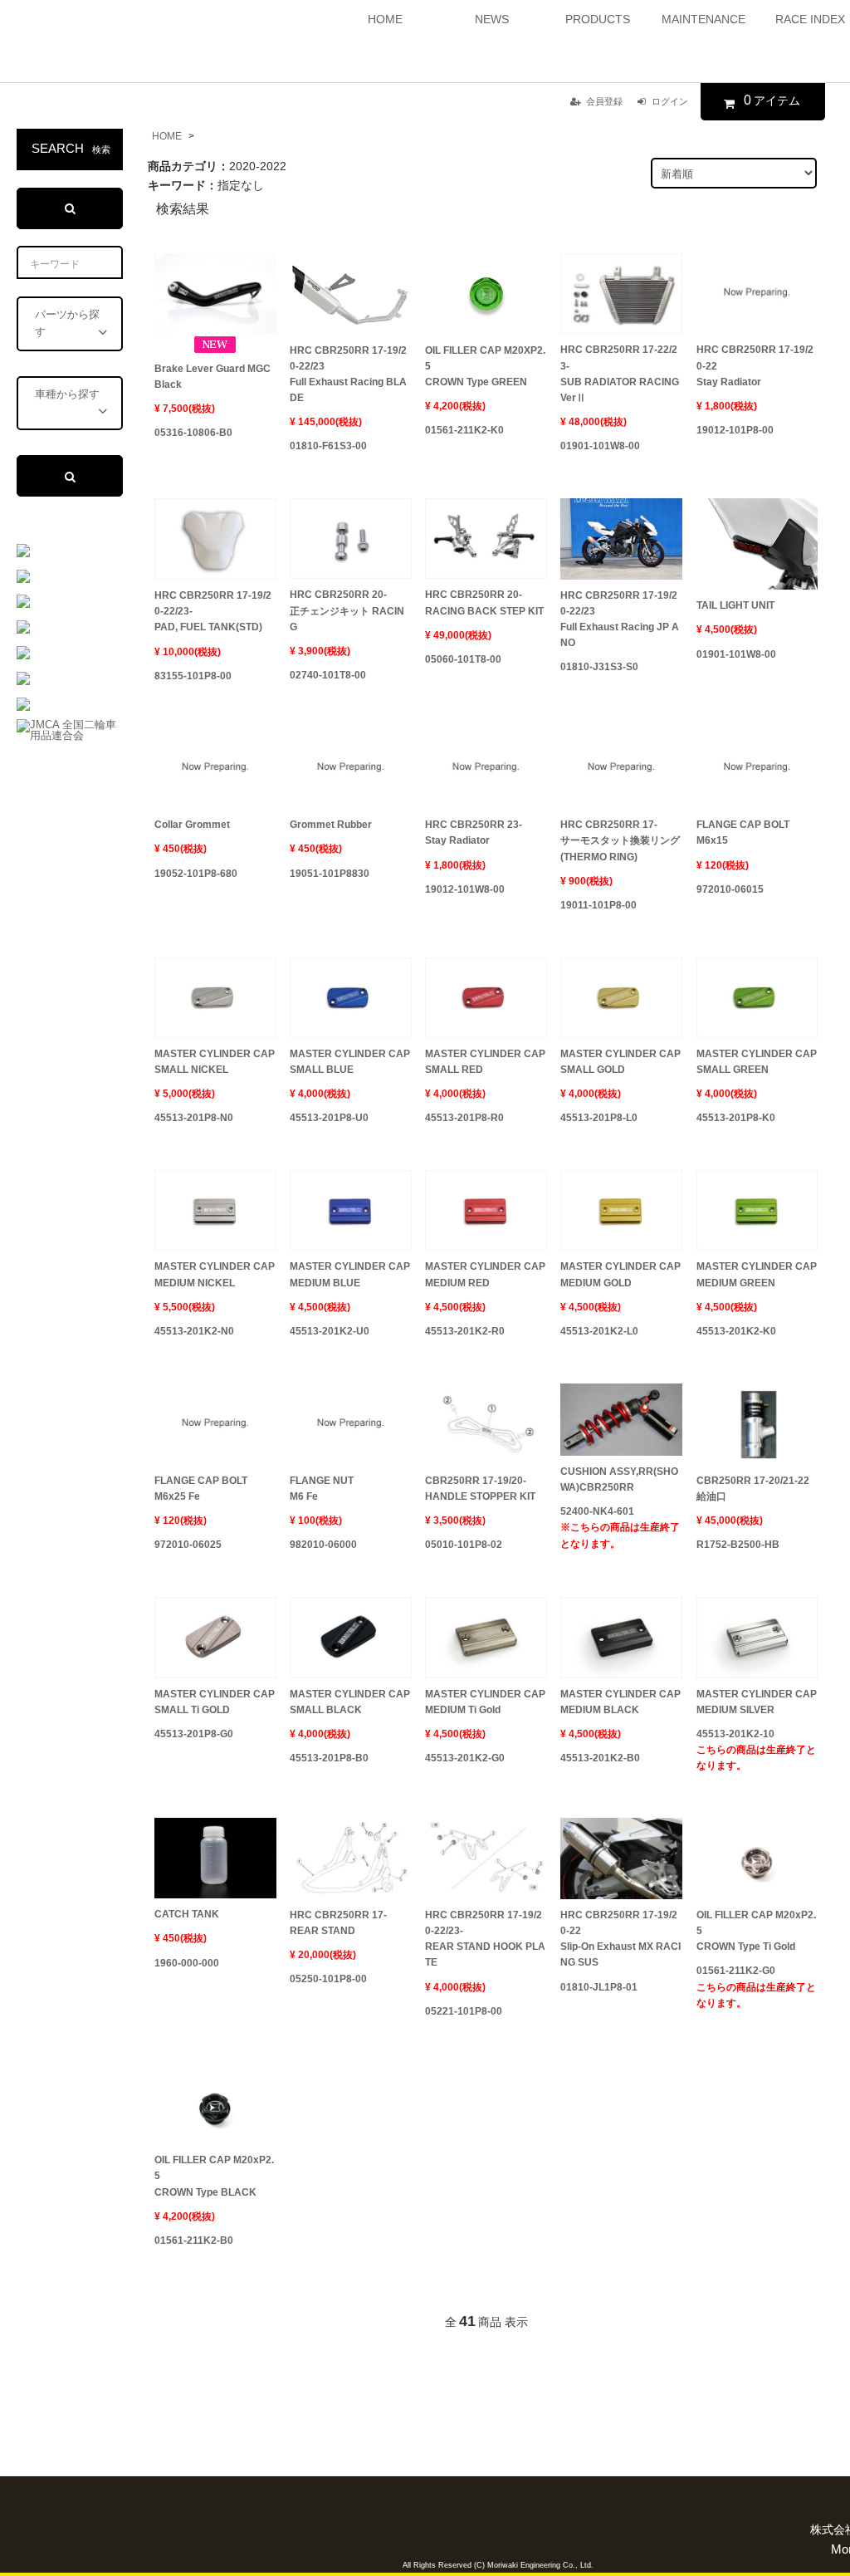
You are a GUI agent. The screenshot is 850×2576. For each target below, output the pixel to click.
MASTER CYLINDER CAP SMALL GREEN (757, 1062)
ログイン (670, 101)
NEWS (492, 19)
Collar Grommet (192, 825)
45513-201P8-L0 (599, 1118)
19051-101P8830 (330, 874)
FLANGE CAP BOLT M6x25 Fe (201, 1489)
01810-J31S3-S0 (599, 667)
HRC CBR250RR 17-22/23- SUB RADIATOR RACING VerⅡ (620, 374)
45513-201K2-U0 (330, 1331)
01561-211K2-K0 (464, 430)
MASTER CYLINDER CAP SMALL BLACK (350, 1702)
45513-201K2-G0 (465, 1758)
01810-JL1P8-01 (599, 1987)
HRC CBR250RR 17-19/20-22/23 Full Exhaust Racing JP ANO (620, 620)
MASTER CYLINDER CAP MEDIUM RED (485, 1274)
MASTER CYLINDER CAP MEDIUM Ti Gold (485, 1702)
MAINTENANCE (703, 19)
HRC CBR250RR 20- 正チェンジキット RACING (347, 610)
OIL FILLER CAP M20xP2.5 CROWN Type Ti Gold (756, 1931)
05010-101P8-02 (464, 1545)
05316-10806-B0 (193, 433)
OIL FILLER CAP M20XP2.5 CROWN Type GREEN (485, 366)
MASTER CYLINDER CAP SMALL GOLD (620, 1062)
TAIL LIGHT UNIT (735, 605)
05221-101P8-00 (464, 2011)
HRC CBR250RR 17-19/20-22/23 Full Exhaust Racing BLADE (348, 375)
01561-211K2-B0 (194, 2241)
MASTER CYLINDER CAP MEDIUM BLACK (620, 1702)
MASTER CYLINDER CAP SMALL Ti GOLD (215, 1702)
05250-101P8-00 (328, 1979)
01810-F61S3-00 (328, 446)
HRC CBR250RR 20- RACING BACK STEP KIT (484, 602)
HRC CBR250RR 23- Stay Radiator (474, 833)
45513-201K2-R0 (465, 1331)
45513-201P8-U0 (329, 1118)
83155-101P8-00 (193, 676)
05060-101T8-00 (463, 659)
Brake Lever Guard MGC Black (212, 377)
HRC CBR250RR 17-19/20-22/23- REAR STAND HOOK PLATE (485, 1939)
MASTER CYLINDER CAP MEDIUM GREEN (757, 1274)
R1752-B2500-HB (738, 1545)
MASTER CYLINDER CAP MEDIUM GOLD (620, 1274)
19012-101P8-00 (735, 430)
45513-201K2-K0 (736, 1331)
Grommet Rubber (331, 825)
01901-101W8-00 (600, 446)
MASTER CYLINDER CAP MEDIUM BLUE (350, 1274)
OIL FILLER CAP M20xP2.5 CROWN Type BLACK (214, 2176)
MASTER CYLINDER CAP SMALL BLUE (350, 1062)
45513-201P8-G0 (194, 1734)
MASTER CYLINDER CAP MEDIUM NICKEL (215, 1274)
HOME (385, 19)
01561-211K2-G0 (756, 1986)
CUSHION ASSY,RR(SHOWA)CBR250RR (619, 1479)
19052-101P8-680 (196, 874)
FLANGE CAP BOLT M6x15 (743, 833)
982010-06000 (323, 1545)
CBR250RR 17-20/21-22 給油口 (753, 1489)
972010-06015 (730, 889)
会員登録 (604, 101)
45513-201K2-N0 (194, 1331)
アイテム (772, 100)
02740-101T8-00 (328, 675)
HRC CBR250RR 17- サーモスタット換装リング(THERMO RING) (620, 840)
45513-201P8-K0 (736, 1118)
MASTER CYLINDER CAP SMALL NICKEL (215, 1062)
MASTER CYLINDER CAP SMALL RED (485, 1062)
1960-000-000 (187, 1963)
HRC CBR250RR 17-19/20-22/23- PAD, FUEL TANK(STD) (213, 611)
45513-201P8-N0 (194, 1118)
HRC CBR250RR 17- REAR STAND (338, 1923)
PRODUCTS (598, 19)
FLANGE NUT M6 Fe (322, 1489)
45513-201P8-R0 (464, 1118)
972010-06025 (188, 1545)
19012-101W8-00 (465, 889)
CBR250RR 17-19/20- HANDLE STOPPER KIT (480, 1489)
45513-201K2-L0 (599, 1331)
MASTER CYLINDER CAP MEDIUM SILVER (757, 1702)
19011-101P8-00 (598, 905)
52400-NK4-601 (620, 1527)
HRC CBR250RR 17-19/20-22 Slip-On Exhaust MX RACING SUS (620, 1939)
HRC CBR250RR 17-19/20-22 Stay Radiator (755, 365)
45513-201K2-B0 (600, 1758)
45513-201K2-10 (756, 1750)
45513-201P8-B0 (329, 1758)
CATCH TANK (187, 1914)
